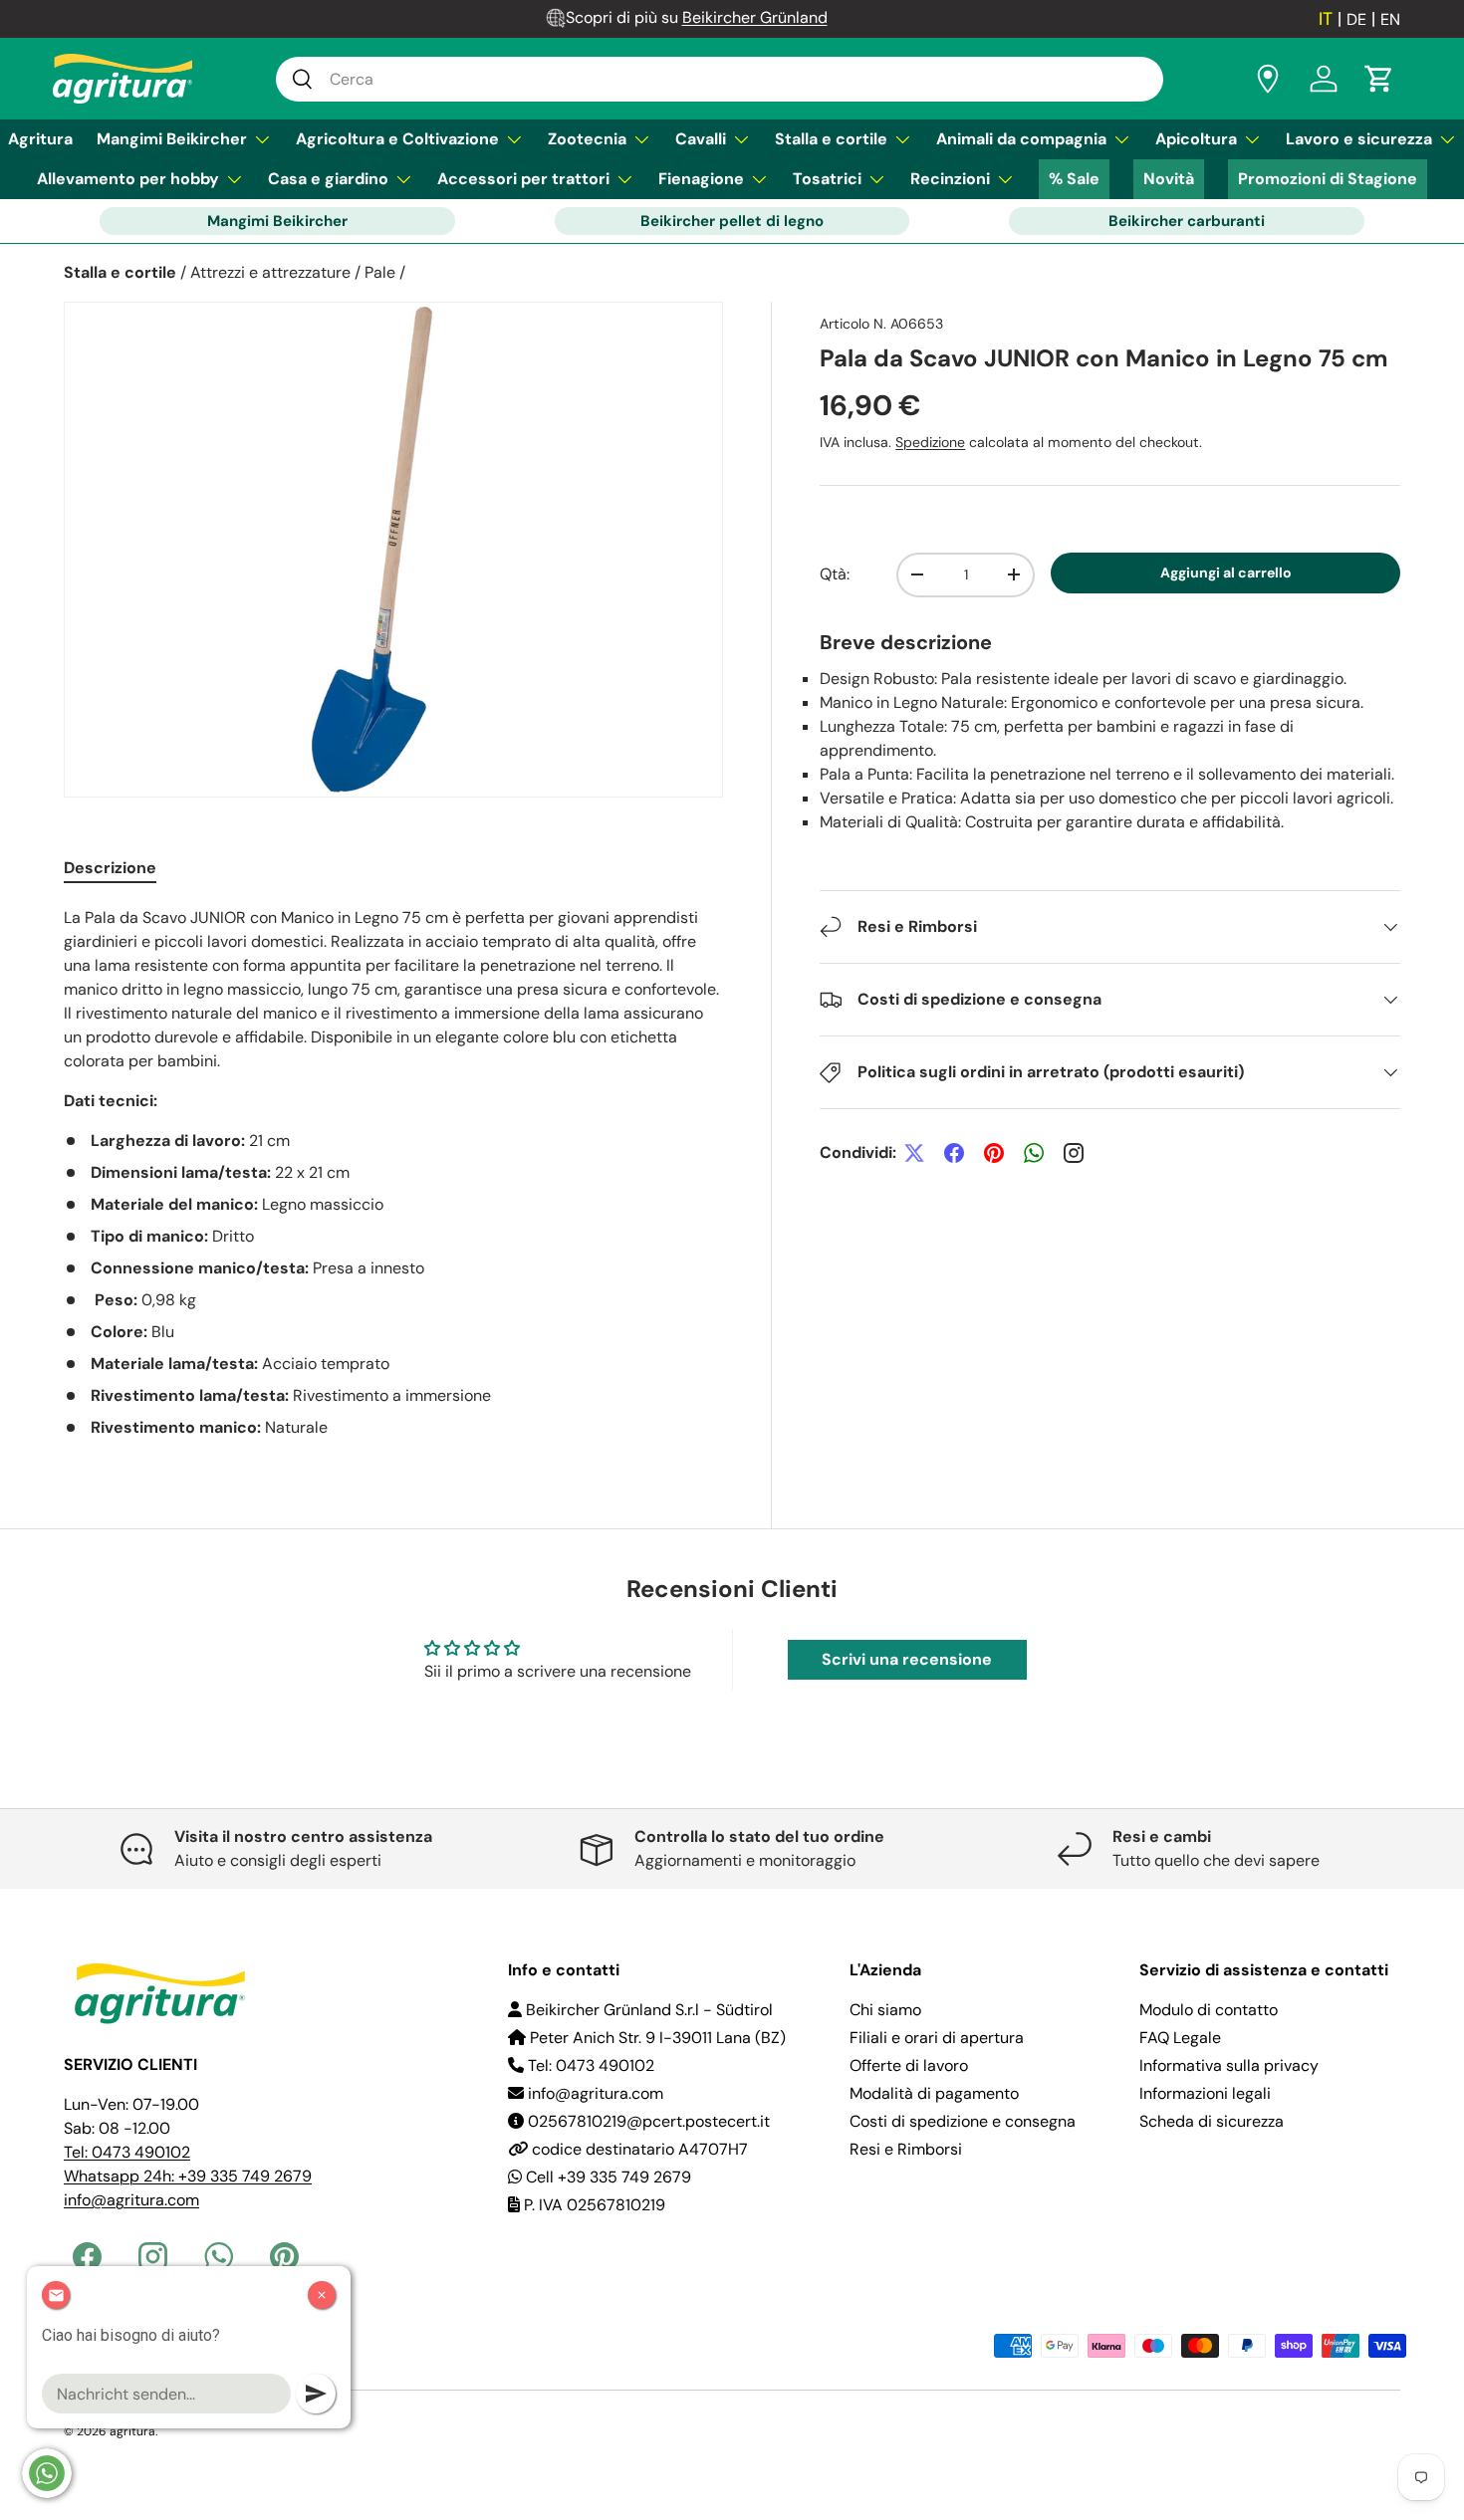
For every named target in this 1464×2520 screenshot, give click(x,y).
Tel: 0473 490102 (127, 2152)
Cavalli (701, 139)
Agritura (40, 139)
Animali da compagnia (1021, 139)
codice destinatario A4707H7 (638, 2149)
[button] (1379, 79)
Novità (1169, 179)
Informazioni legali (1205, 2093)
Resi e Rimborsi (906, 2149)
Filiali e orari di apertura (937, 2038)
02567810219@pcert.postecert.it (647, 2121)
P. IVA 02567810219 (593, 2205)
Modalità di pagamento (934, 2093)
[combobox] (720, 79)
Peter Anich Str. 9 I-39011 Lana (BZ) (656, 2038)
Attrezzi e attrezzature (270, 272)
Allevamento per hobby (128, 179)
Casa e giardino (328, 179)
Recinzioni (950, 179)
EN (1390, 19)
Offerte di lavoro (909, 2065)
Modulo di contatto (1209, 2010)
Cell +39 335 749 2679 (607, 2177)
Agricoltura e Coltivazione (397, 139)
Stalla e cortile (831, 139)
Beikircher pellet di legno (732, 221)
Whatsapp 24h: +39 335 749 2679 (188, 2176)
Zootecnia (587, 139)
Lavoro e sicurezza (1359, 139)
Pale (380, 272)
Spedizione (930, 442)
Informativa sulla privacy (1229, 2065)
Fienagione (701, 179)
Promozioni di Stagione (1328, 179)
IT (1326, 19)
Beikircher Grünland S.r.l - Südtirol (647, 2010)
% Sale (1074, 179)
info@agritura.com (131, 2200)
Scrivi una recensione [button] (907, 1659)
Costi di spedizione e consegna (963, 2121)
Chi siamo (885, 2010)
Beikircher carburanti (1187, 221)
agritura (132, 2431)
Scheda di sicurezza (1212, 2121)
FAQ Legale (1180, 2038)
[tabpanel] (393, 1173)
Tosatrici (827, 179)
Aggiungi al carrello (1226, 573)
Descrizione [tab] (110, 868)
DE (1356, 19)
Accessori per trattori (523, 179)
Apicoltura (1196, 139)
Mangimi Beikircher (172, 139)
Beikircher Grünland (755, 17)
